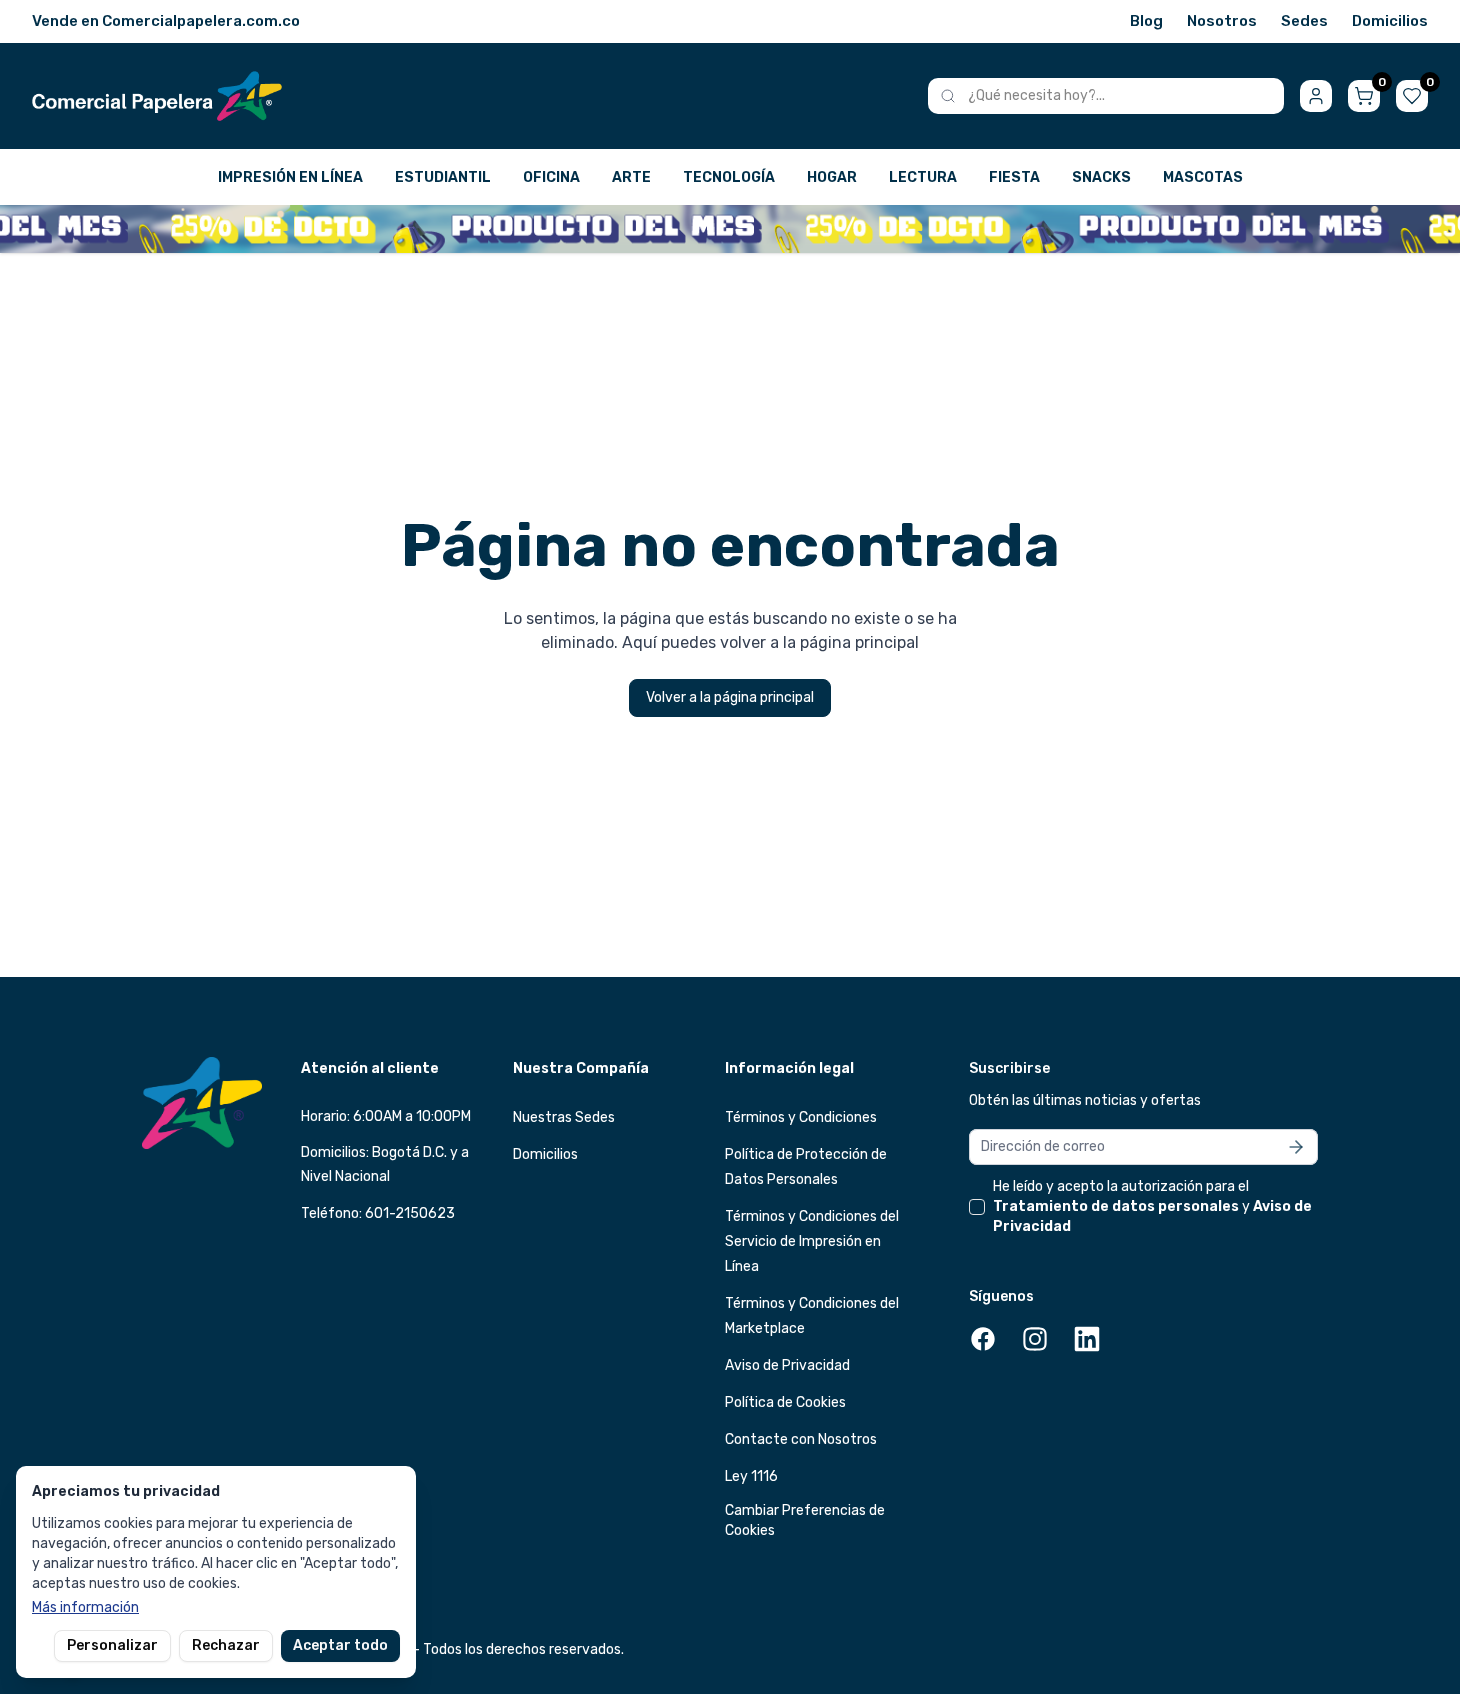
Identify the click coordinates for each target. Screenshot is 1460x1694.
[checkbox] (977, 1207)
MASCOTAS (1203, 177)
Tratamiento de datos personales (1116, 1206)
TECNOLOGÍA (729, 177)
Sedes (1304, 21)
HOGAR (832, 177)
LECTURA (923, 177)
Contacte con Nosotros (801, 1439)
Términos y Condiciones (801, 1117)
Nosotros (1222, 21)
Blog (1146, 21)
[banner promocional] (730, 229)
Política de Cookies (785, 1402)
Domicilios (1390, 21)
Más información (85, 1607)
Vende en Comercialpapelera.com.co (166, 21)
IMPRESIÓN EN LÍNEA (290, 177)
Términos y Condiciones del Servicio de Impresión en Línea (812, 1241)
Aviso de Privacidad (787, 1365)
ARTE (631, 177)
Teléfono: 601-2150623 (378, 1213)
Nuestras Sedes (564, 1117)
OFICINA (551, 177)
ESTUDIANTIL (443, 177)
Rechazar (226, 1645)
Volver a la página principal (730, 697)
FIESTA (1014, 177)
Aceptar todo (340, 1645)
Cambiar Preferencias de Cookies (805, 1520)
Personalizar (112, 1645)
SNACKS (1101, 177)
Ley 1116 (751, 1476)
